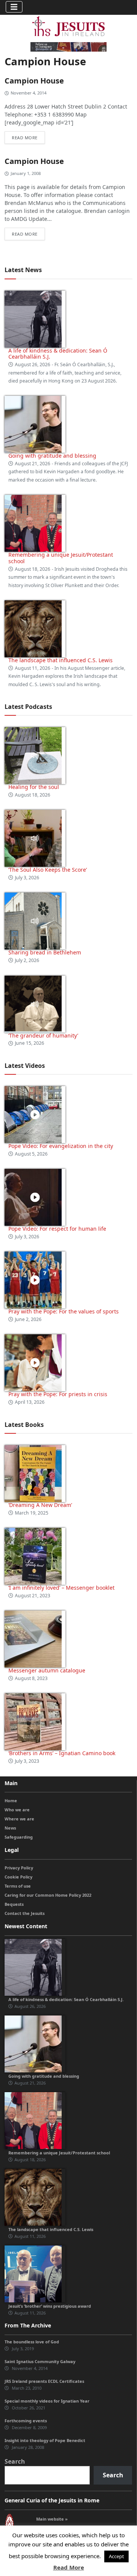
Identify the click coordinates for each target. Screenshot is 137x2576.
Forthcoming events (26, 2421)
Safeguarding (19, 1837)
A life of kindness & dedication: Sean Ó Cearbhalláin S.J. (58, 354)
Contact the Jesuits (25, 1913)
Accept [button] (116, 2556)
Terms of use (18, 1886)
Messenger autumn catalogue (47, 1670)
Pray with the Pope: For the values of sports (64, 1311)
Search (15, 2461)
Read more (25, 138)
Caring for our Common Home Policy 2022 (48, 1895)
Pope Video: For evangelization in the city (61, 1146)
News (10, 1828)
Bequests (14, 1904)
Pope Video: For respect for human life (58, 1229)
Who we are (17, 1810)
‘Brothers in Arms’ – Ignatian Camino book (62, 1753)
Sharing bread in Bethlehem (45, 952)
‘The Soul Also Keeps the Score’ (48, 870)
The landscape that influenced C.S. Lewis (61, 660)
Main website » (52, 2519)
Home (11, 1801)
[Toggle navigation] (14, 7)
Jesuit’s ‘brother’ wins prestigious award (50, 2306)
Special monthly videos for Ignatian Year (47, 2401)
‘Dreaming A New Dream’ (40, 1505)
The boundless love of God (32, 2342)
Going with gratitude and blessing (52, 456)
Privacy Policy (19, 1868)
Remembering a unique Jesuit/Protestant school (61, 558)
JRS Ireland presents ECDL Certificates (44, 2381)
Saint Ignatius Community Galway (40, 2361)
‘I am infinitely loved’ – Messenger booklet (61, 1588)
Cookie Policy (18, 1877)
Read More (69, 2567)
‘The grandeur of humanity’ (43, 1035)
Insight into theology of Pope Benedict (45, 2440)
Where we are (19, 1819)
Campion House (34, 81)
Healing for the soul (34, 787)
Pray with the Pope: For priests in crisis (58, 1394)
